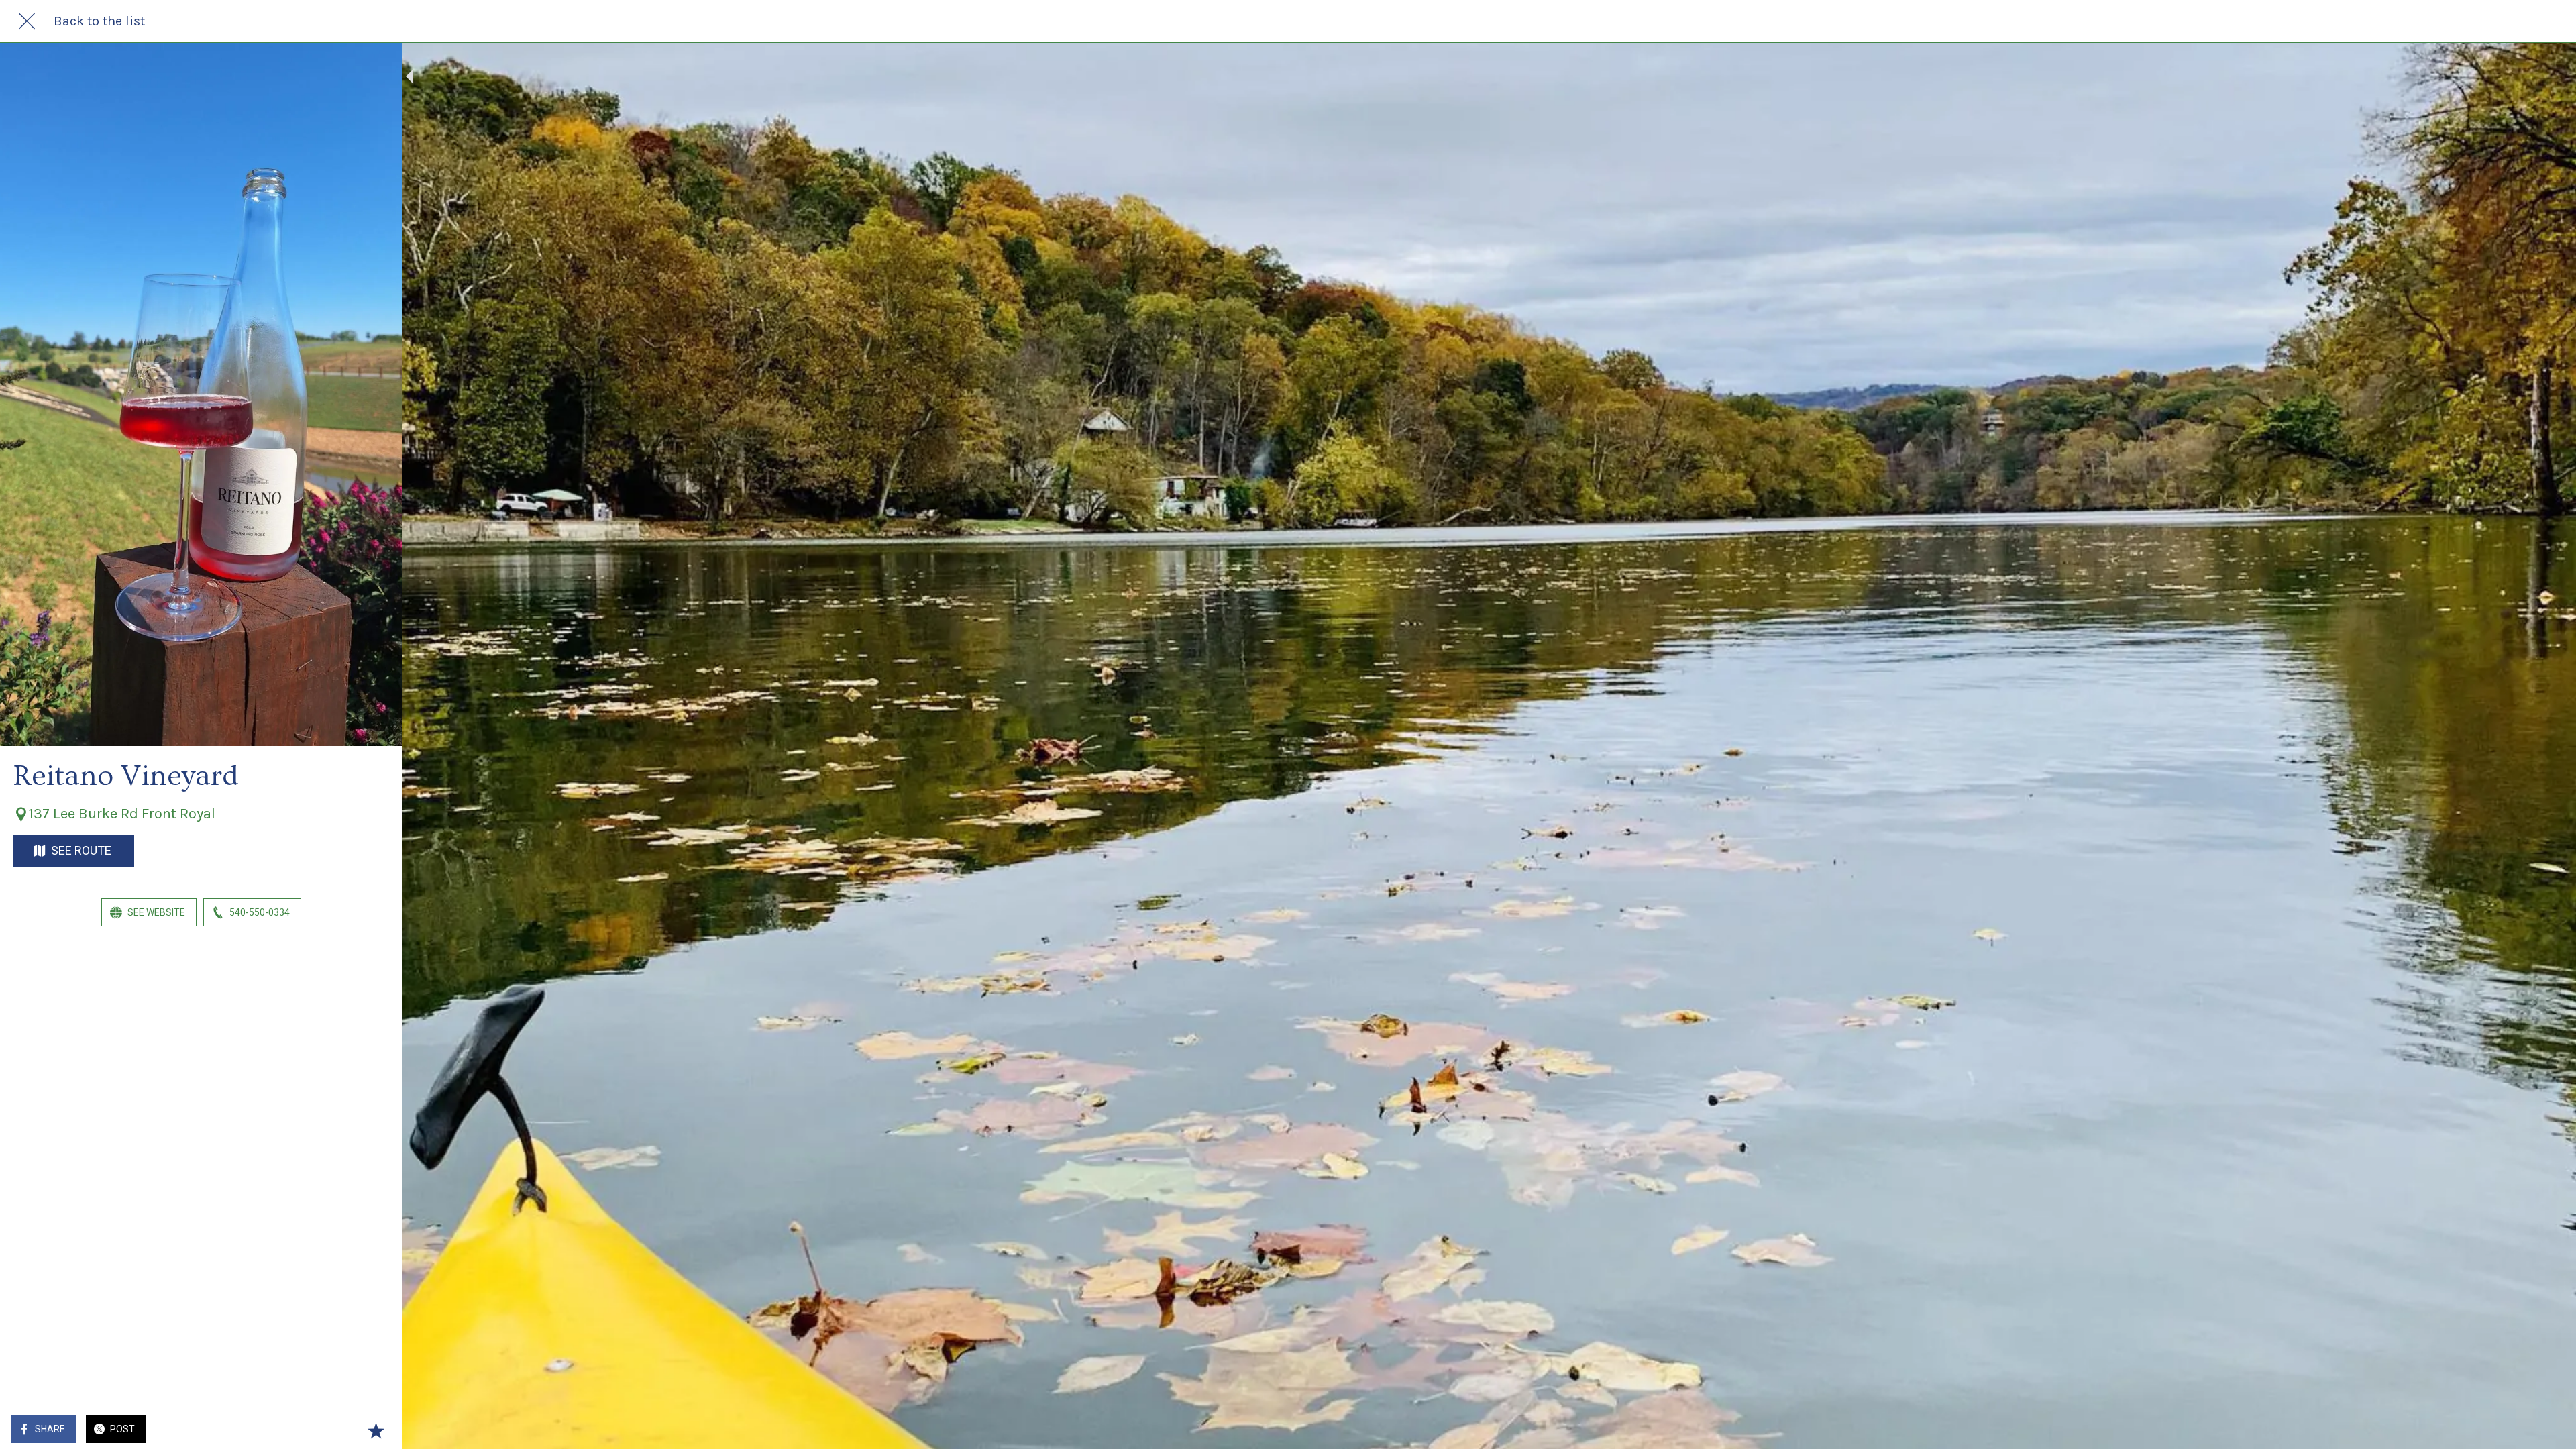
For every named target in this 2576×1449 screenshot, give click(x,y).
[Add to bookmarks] (376, 1430)
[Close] (27, 21)
